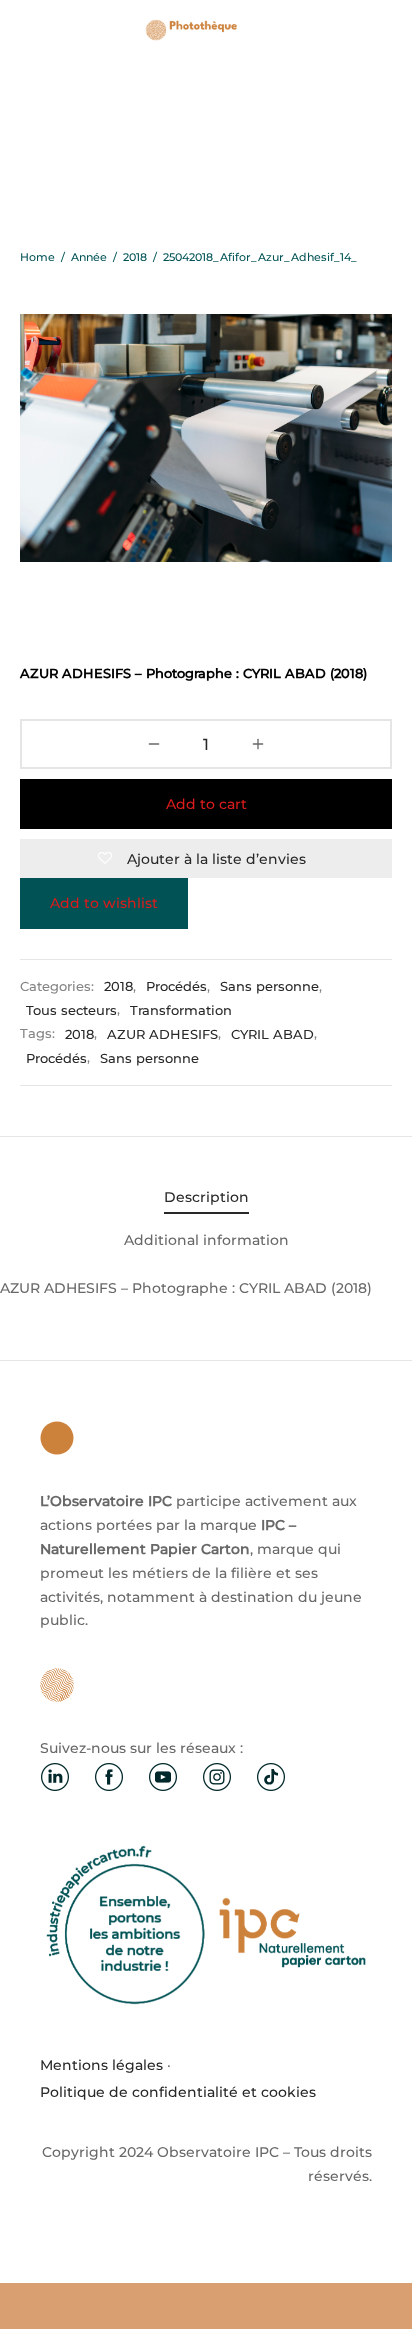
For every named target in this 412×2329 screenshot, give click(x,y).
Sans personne (269, 986)
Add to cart (206, 804)
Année (89, 257)
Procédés (176, 986)
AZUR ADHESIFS (162, 1034)
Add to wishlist (104, 903)
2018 (135, 257)
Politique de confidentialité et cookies (178, 2092)
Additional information (206, 1240)
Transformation (181, 1010)
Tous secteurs (71, 1010)
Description (206, 1197)
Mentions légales (101, 2065)
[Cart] (380, 30)
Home (37, 257)
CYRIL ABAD (272, 1034)
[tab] (206, 1198)
